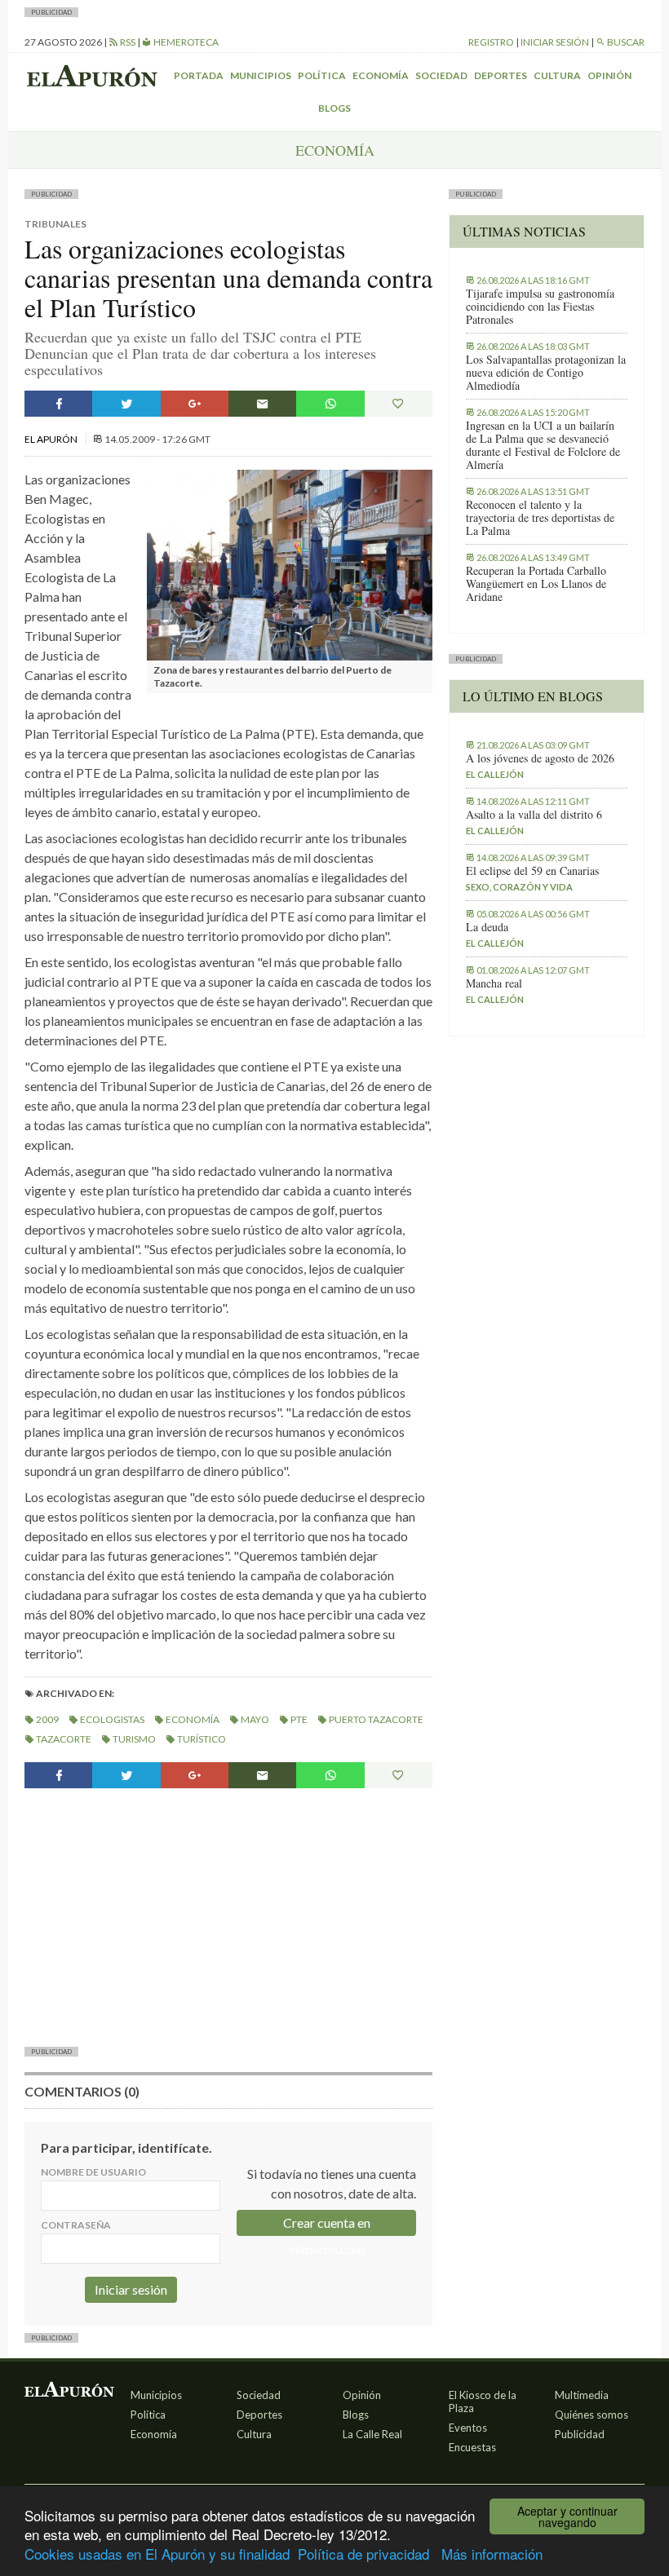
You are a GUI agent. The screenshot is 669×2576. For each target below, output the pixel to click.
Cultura (557, 75)
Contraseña (76, 2225)
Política (322, 75)
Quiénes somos (591, 2415)
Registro (491, 42)
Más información (492, 2554)
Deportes (501, 75)
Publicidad (580, 2434)
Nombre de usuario (93, 2172)
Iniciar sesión (555, 42)
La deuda (487, 927)
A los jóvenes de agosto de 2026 (540, 758)
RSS (127, 42)
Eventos (468, 2428)
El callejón (495, 774)
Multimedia (582, 2395)
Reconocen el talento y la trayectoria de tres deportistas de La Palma (540, 518)
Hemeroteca (185, 42)
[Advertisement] (228, 1915)
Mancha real (494, 983)
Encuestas (472, 2447)
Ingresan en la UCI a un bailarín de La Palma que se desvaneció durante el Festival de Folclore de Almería (543, 445)
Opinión (609, 75)
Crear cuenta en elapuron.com (327, 2225)
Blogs (334, 108)
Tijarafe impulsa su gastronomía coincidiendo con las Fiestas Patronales (540, 307)
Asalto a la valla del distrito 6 (534, 815)
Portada (199, 75)
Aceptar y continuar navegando (567, 2516)
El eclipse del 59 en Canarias (532, 871)
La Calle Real (372, 2434)
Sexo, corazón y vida (519, 887)
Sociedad (441, 75)
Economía (381, 75)
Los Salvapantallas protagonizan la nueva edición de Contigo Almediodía (546, 373)
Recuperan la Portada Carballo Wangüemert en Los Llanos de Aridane (536, 584)
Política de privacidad (363, 2554)
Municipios (261, 75)
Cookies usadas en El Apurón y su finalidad (157, 2554)
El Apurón (52, 439)
